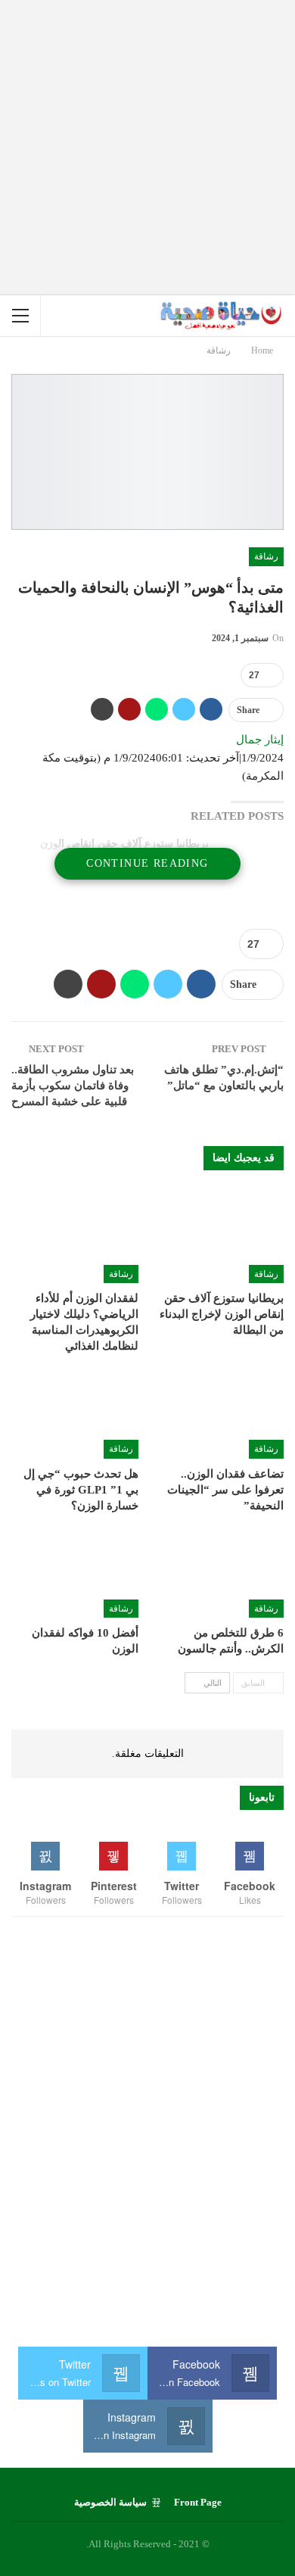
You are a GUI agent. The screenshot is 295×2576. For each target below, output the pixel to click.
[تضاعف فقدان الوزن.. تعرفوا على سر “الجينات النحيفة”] (220, 1414)
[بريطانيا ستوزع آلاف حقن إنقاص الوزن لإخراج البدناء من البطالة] (220, 1239)
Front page (198, 2502)
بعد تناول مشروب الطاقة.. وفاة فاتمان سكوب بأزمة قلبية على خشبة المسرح (73, 1086)
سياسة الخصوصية (110, 2502)
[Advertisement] (147, 148)
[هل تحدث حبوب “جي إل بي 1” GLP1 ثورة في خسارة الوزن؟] (75, 1414)
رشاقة (266, 556)
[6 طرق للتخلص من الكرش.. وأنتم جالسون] (220, 1574)
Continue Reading (147, 863)
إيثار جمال (260, 740)
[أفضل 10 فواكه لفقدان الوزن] (75, 1574)
